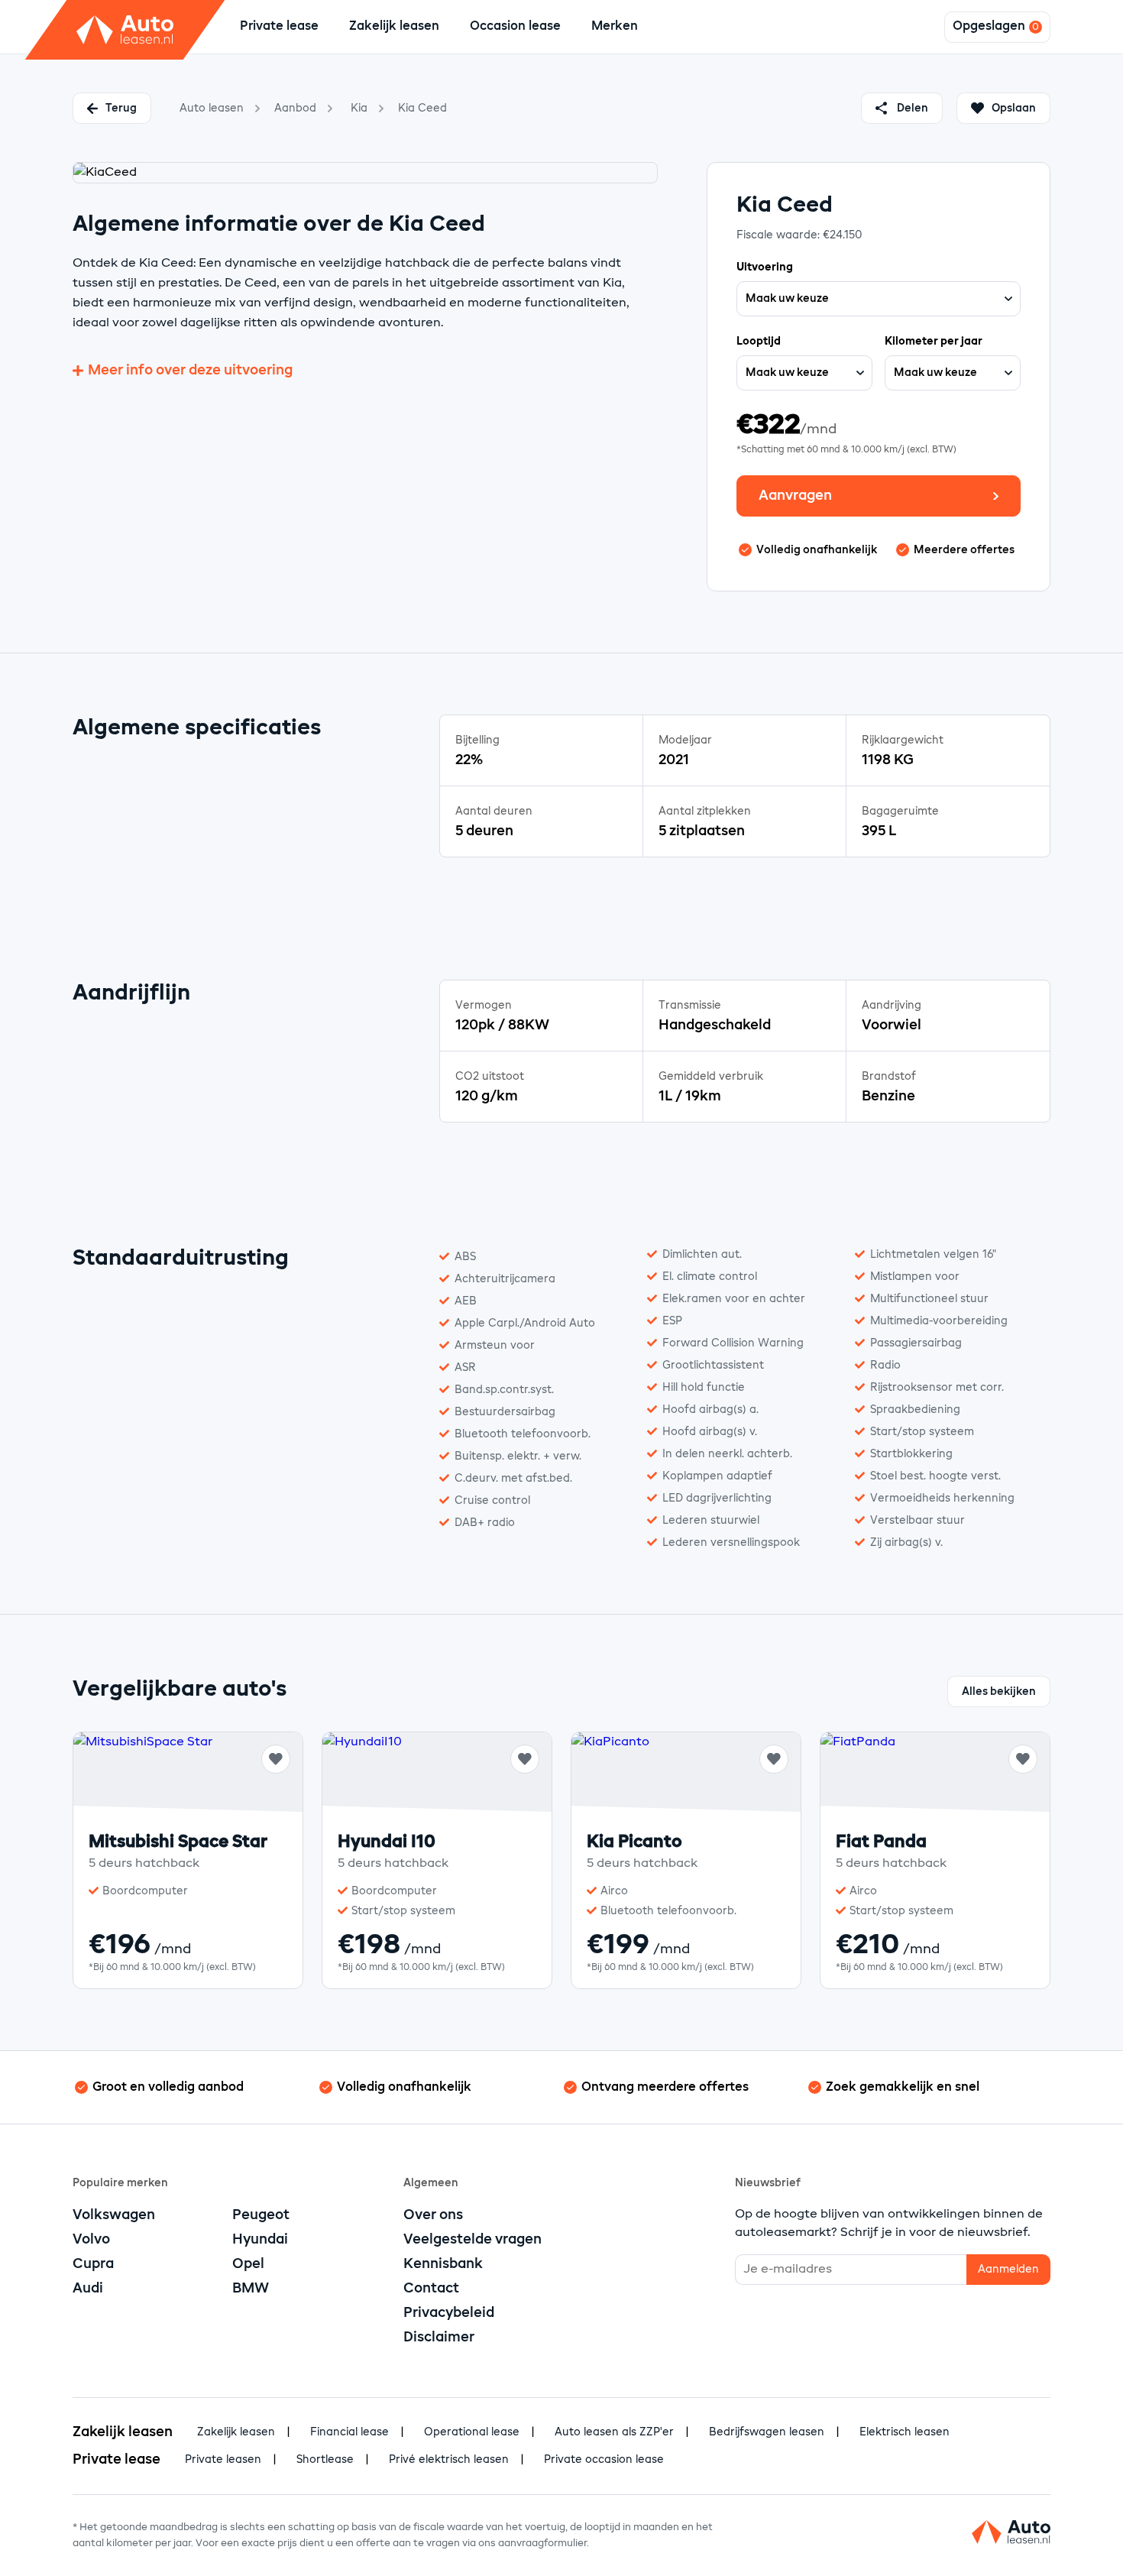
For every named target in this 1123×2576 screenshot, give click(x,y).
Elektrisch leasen (905, 2432)
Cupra (93, 2264)
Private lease (279, 27)
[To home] (125, 30)
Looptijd (759, 342)
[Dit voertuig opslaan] (276, 1759)
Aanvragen (795, 496)
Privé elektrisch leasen (449, 2460)
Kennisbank (443, 2264)
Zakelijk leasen (394, 27)
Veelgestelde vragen (473, 2240)
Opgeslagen (989, 27)
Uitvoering (765, 267)
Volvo (91, 2240)
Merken (615, 27)
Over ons (433, 2215)
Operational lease (472, 2432)
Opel (248, 2264)
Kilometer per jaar (934, 342)
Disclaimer (439, 2338)
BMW (251, 2289)
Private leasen (223, 2460)
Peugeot (261, 2215)
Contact (431, 2289)
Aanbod (295, 109)
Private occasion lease (604, 2460)
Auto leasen (212, 109)
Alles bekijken (999, 1692)
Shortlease (325, 2460)
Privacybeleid (449, 2313)
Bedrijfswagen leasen (767, 2432)
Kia (359, 109)
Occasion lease (515, 27)
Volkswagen (114, 2215)
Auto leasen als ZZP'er (614, 2432)
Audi (88, 2289)
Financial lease (350, 2432)
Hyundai (260, 2240)
